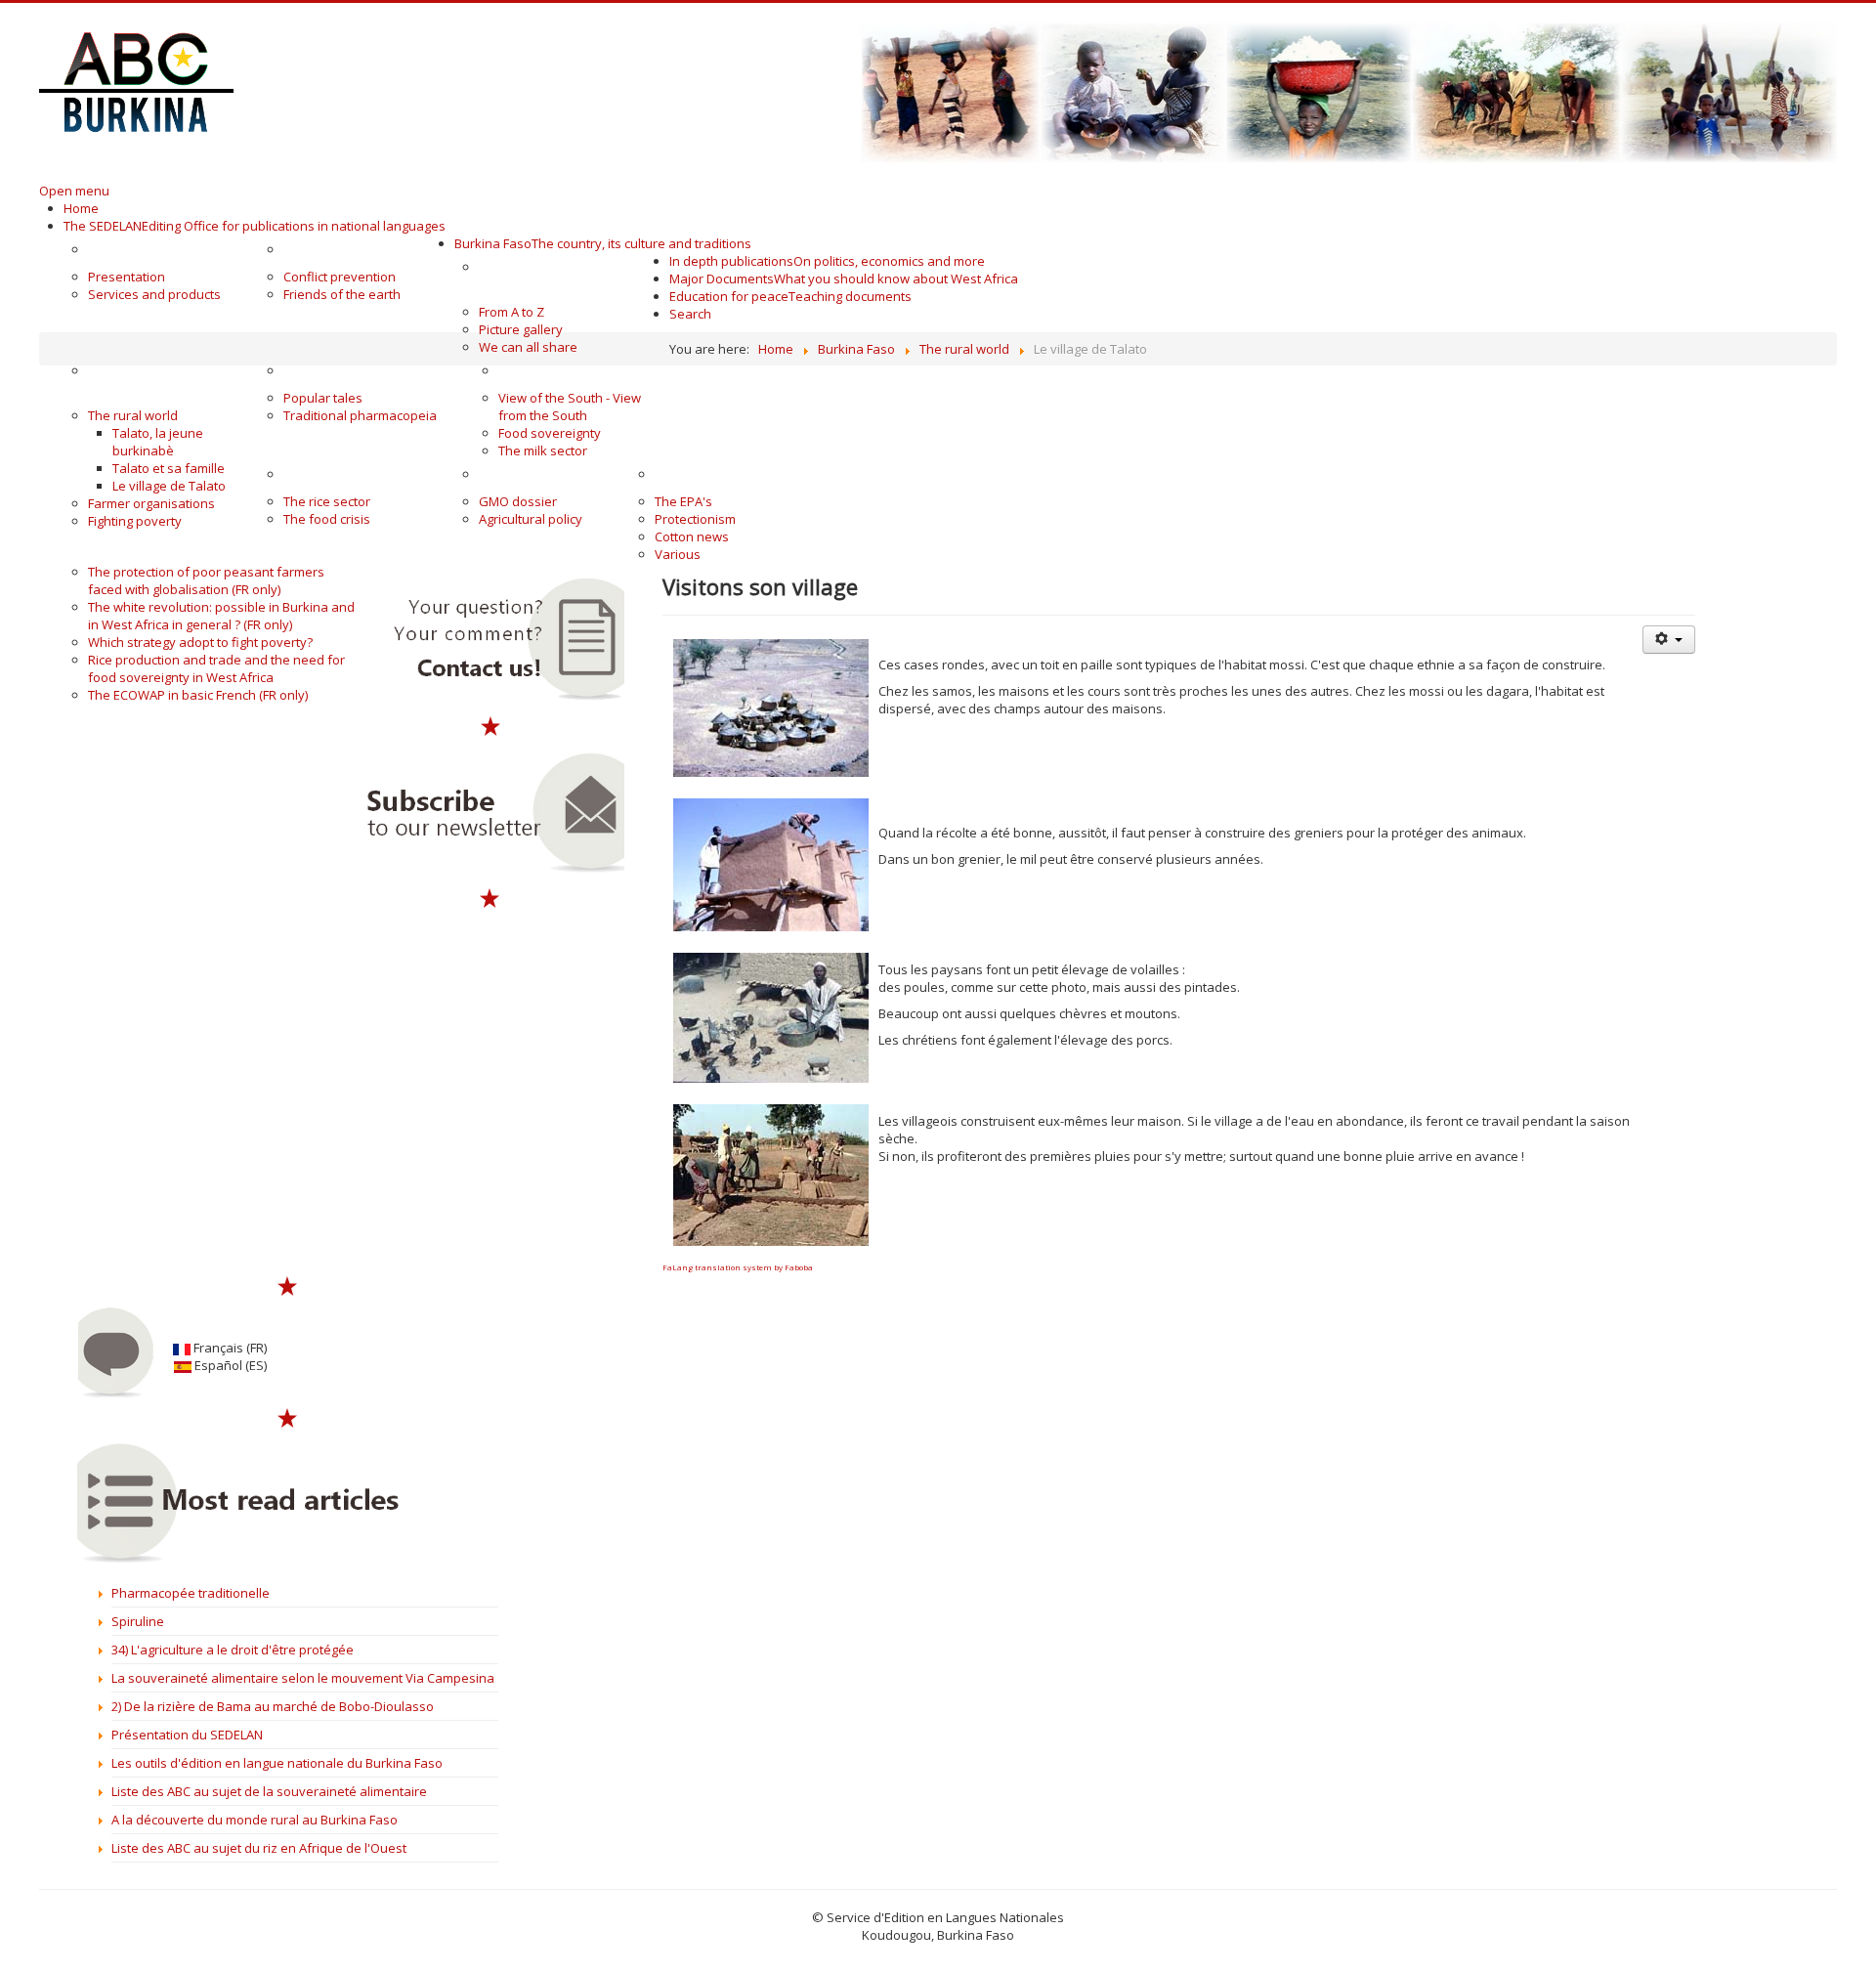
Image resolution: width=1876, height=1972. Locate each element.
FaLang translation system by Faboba (738, 1267)
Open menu (74, 191)
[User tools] (1669, 640)
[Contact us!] (490, 640)
